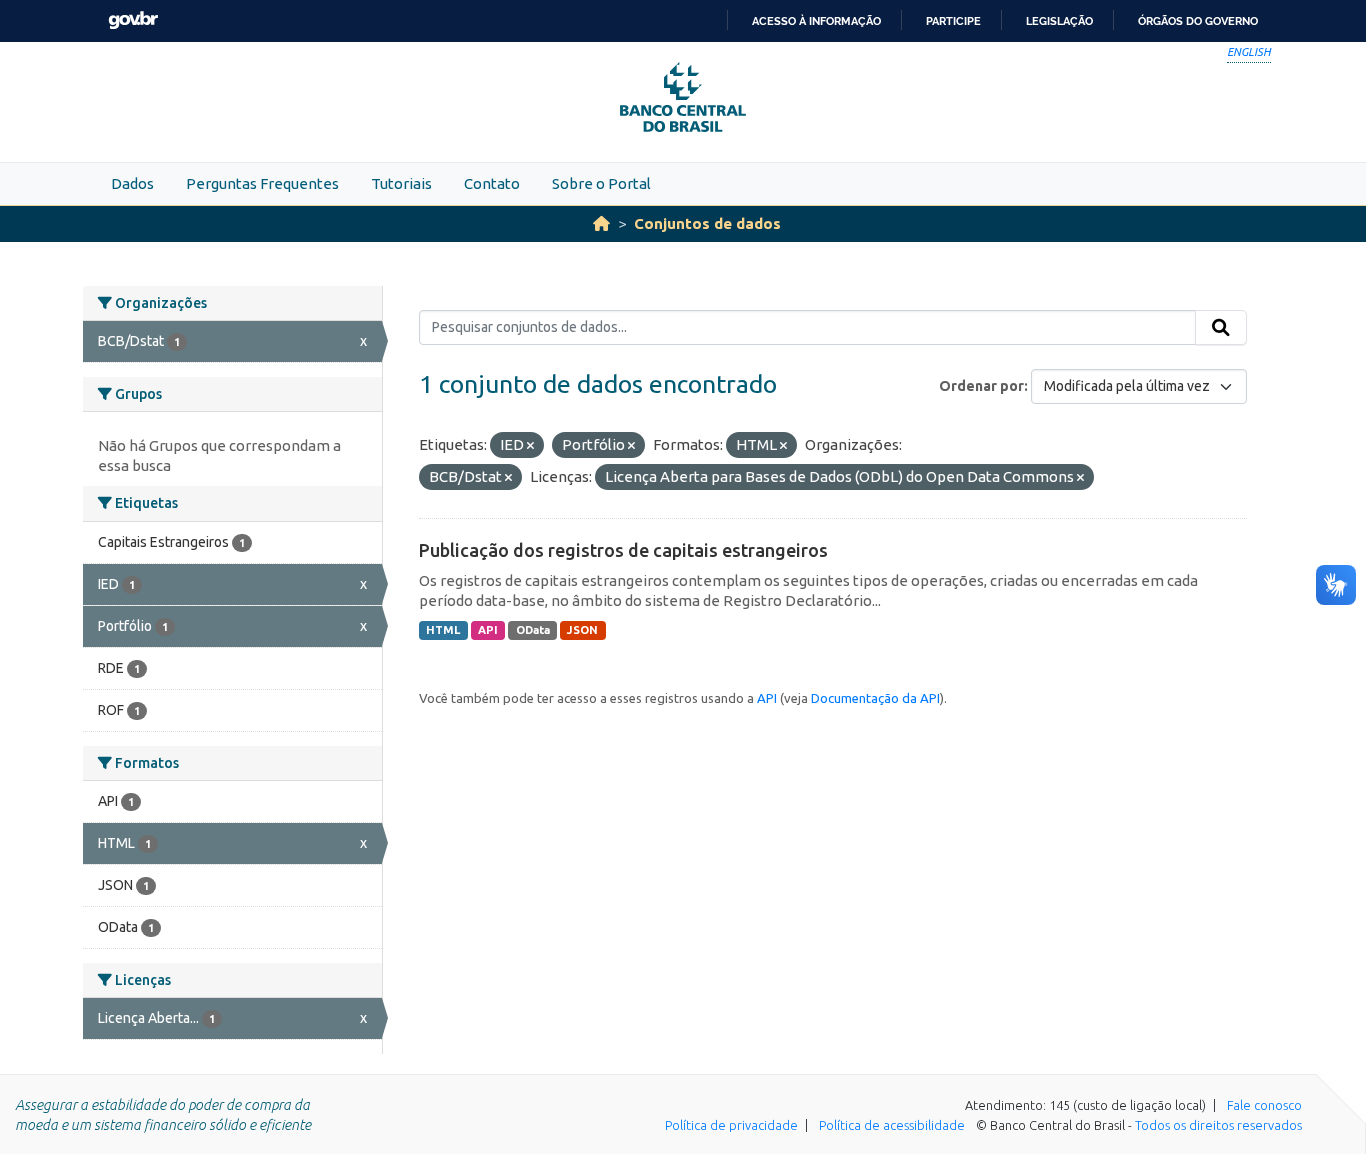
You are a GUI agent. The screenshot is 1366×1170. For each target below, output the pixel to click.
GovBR (133, 20)
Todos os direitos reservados (1218, 1125)
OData (533, 630)
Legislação (1059, 21)
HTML (443, 630)
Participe (953, 21)
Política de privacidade (731, 1125)
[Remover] (530, 446)
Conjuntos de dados (707, 223)
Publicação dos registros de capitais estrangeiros (623, 550)
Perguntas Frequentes (262, 183)
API (488, 630)
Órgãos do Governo (1198, 21)
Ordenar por (981, 386)
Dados (132, 183)
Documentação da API (875, 698)
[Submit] (1221, 328)
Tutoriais (401, 183)
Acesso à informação (816, 21)
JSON (582, 630)
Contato (492, 183)
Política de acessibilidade (892, 1125)
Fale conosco (1264, 1105)
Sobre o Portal (601, 183)
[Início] (601, 223)
